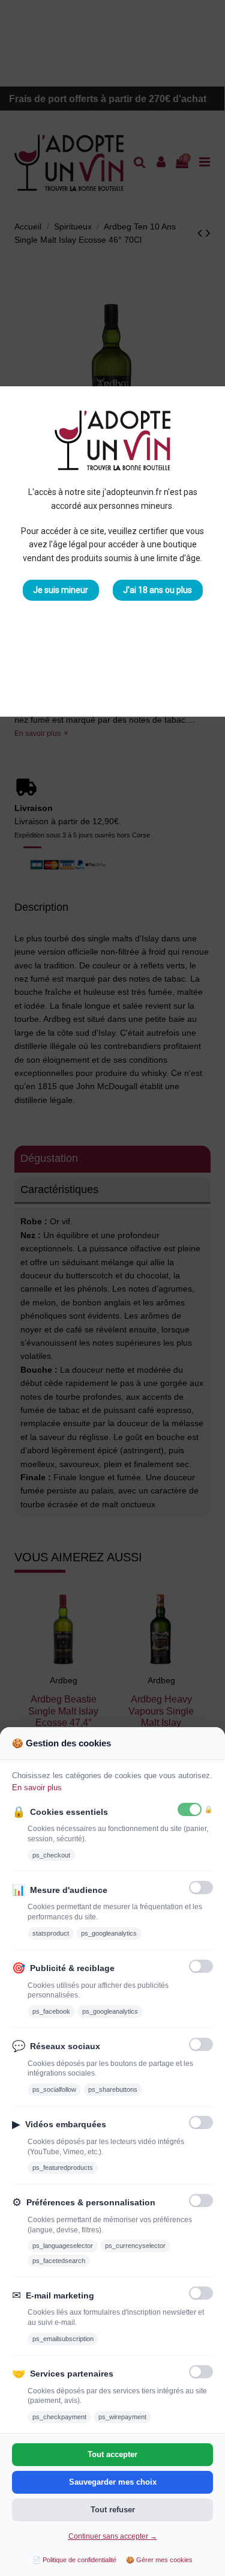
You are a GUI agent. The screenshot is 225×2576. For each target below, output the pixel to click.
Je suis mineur (61, 590)
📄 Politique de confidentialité (74, 2560)
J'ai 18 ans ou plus (157, 590)
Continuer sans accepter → (113, 2536)
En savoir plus (37, 1788)
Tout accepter (112, 2454)
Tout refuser (113, 2510)
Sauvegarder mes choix (113, 2482)
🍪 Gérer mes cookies (159, 2560)
